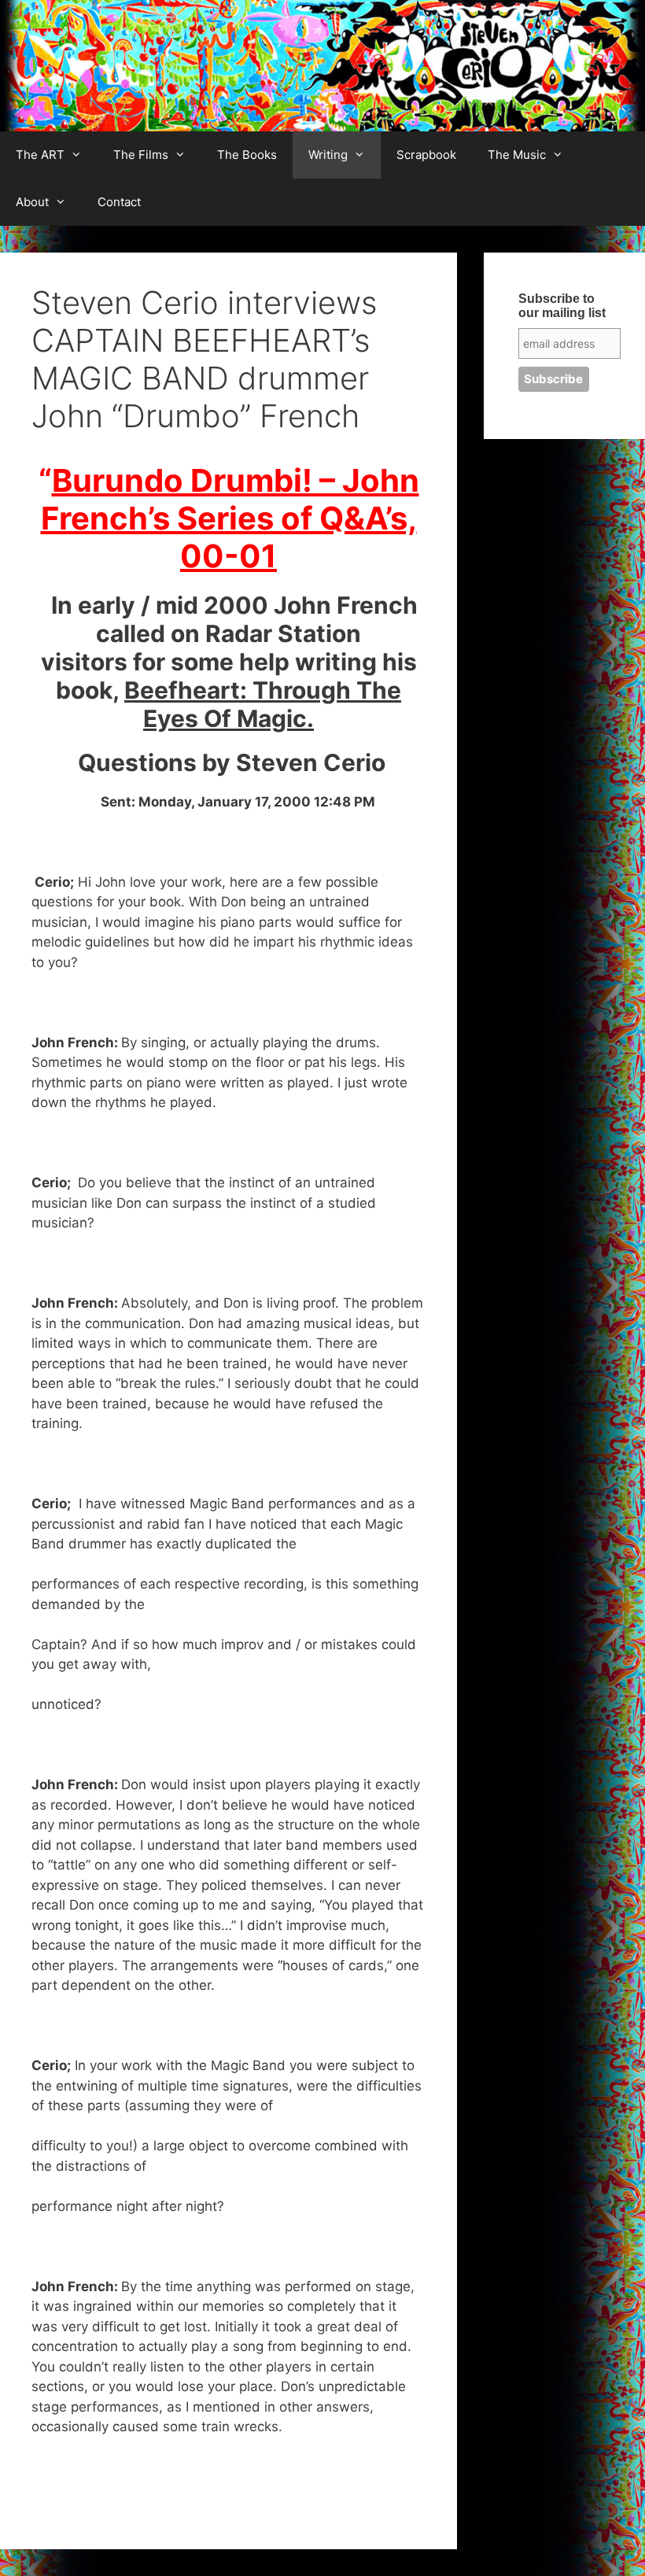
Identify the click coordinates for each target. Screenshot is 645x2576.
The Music (517, 155)
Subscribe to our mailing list (562, 306)
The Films (141, 155)
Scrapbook (426, 155)
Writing (328, 155)
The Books (247, 155)
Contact (119, 202)
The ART (40, 155)
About (32, 202)
